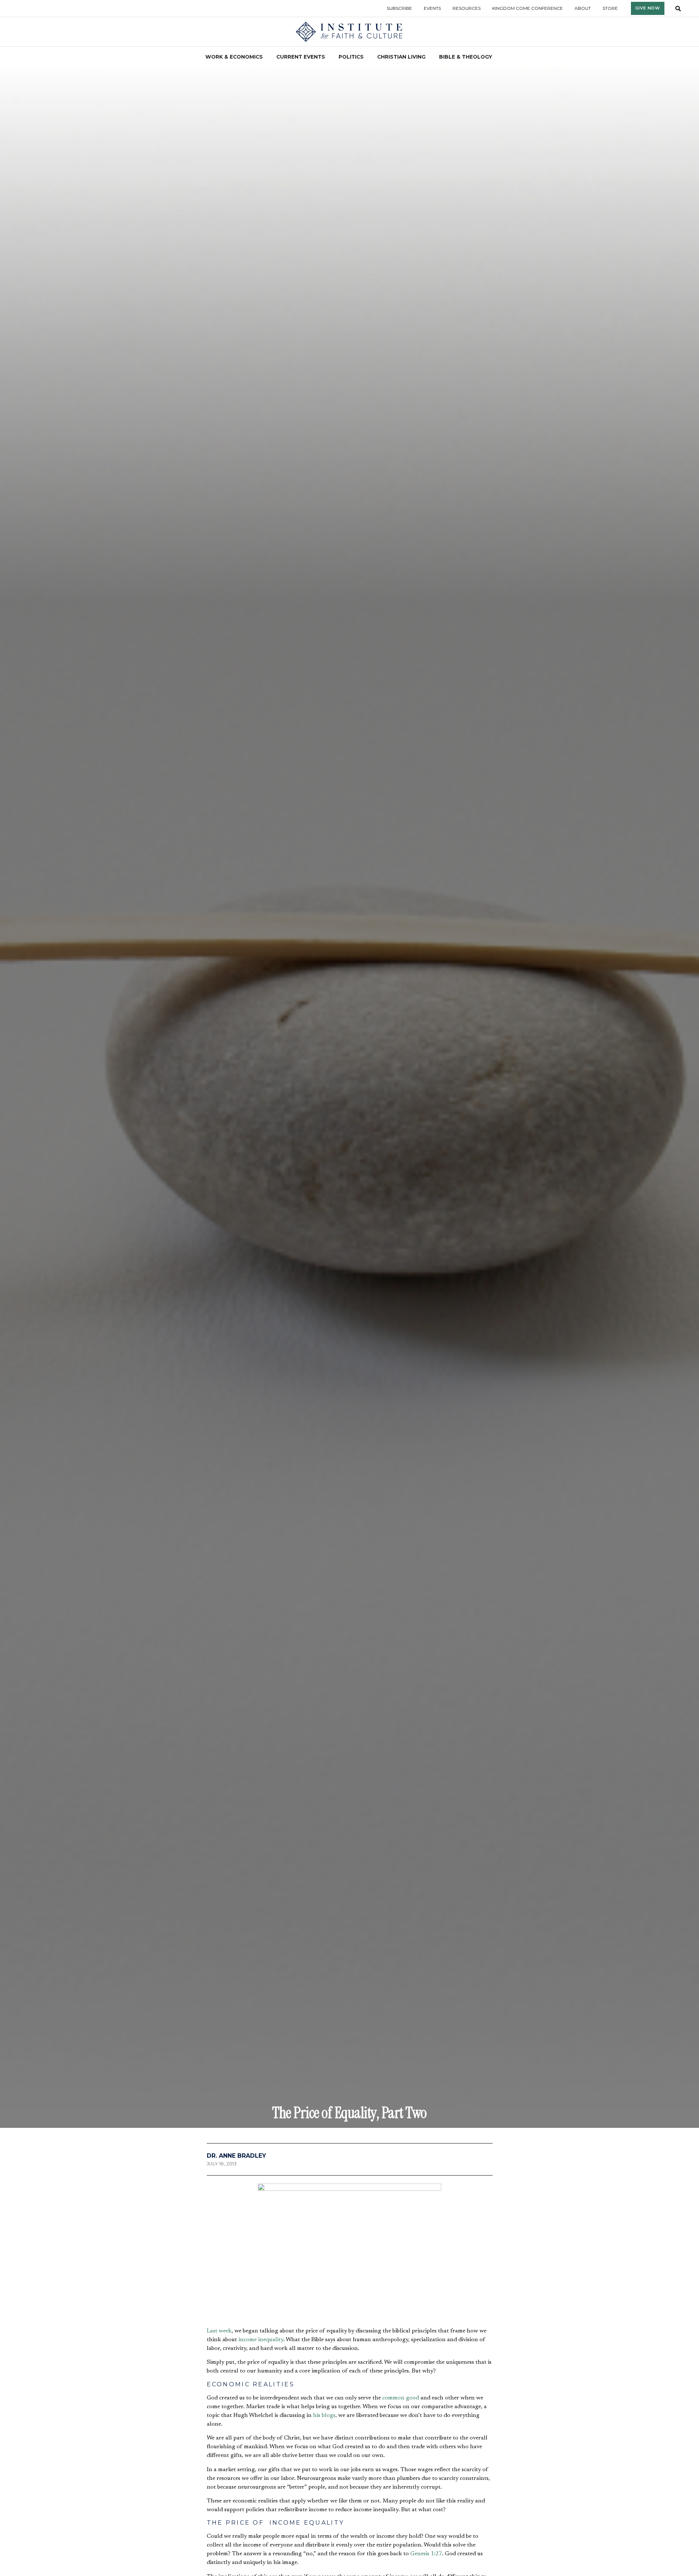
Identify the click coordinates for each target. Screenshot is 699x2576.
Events (432, 8)
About (583, 8)
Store (610, 8)
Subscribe (399, 8)
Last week (219, 2331)
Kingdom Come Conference (528, 8)
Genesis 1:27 (426, 2554)
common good (401, 2398)
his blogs (324, 2415)
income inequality (261, 2340)
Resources (467, 8)
